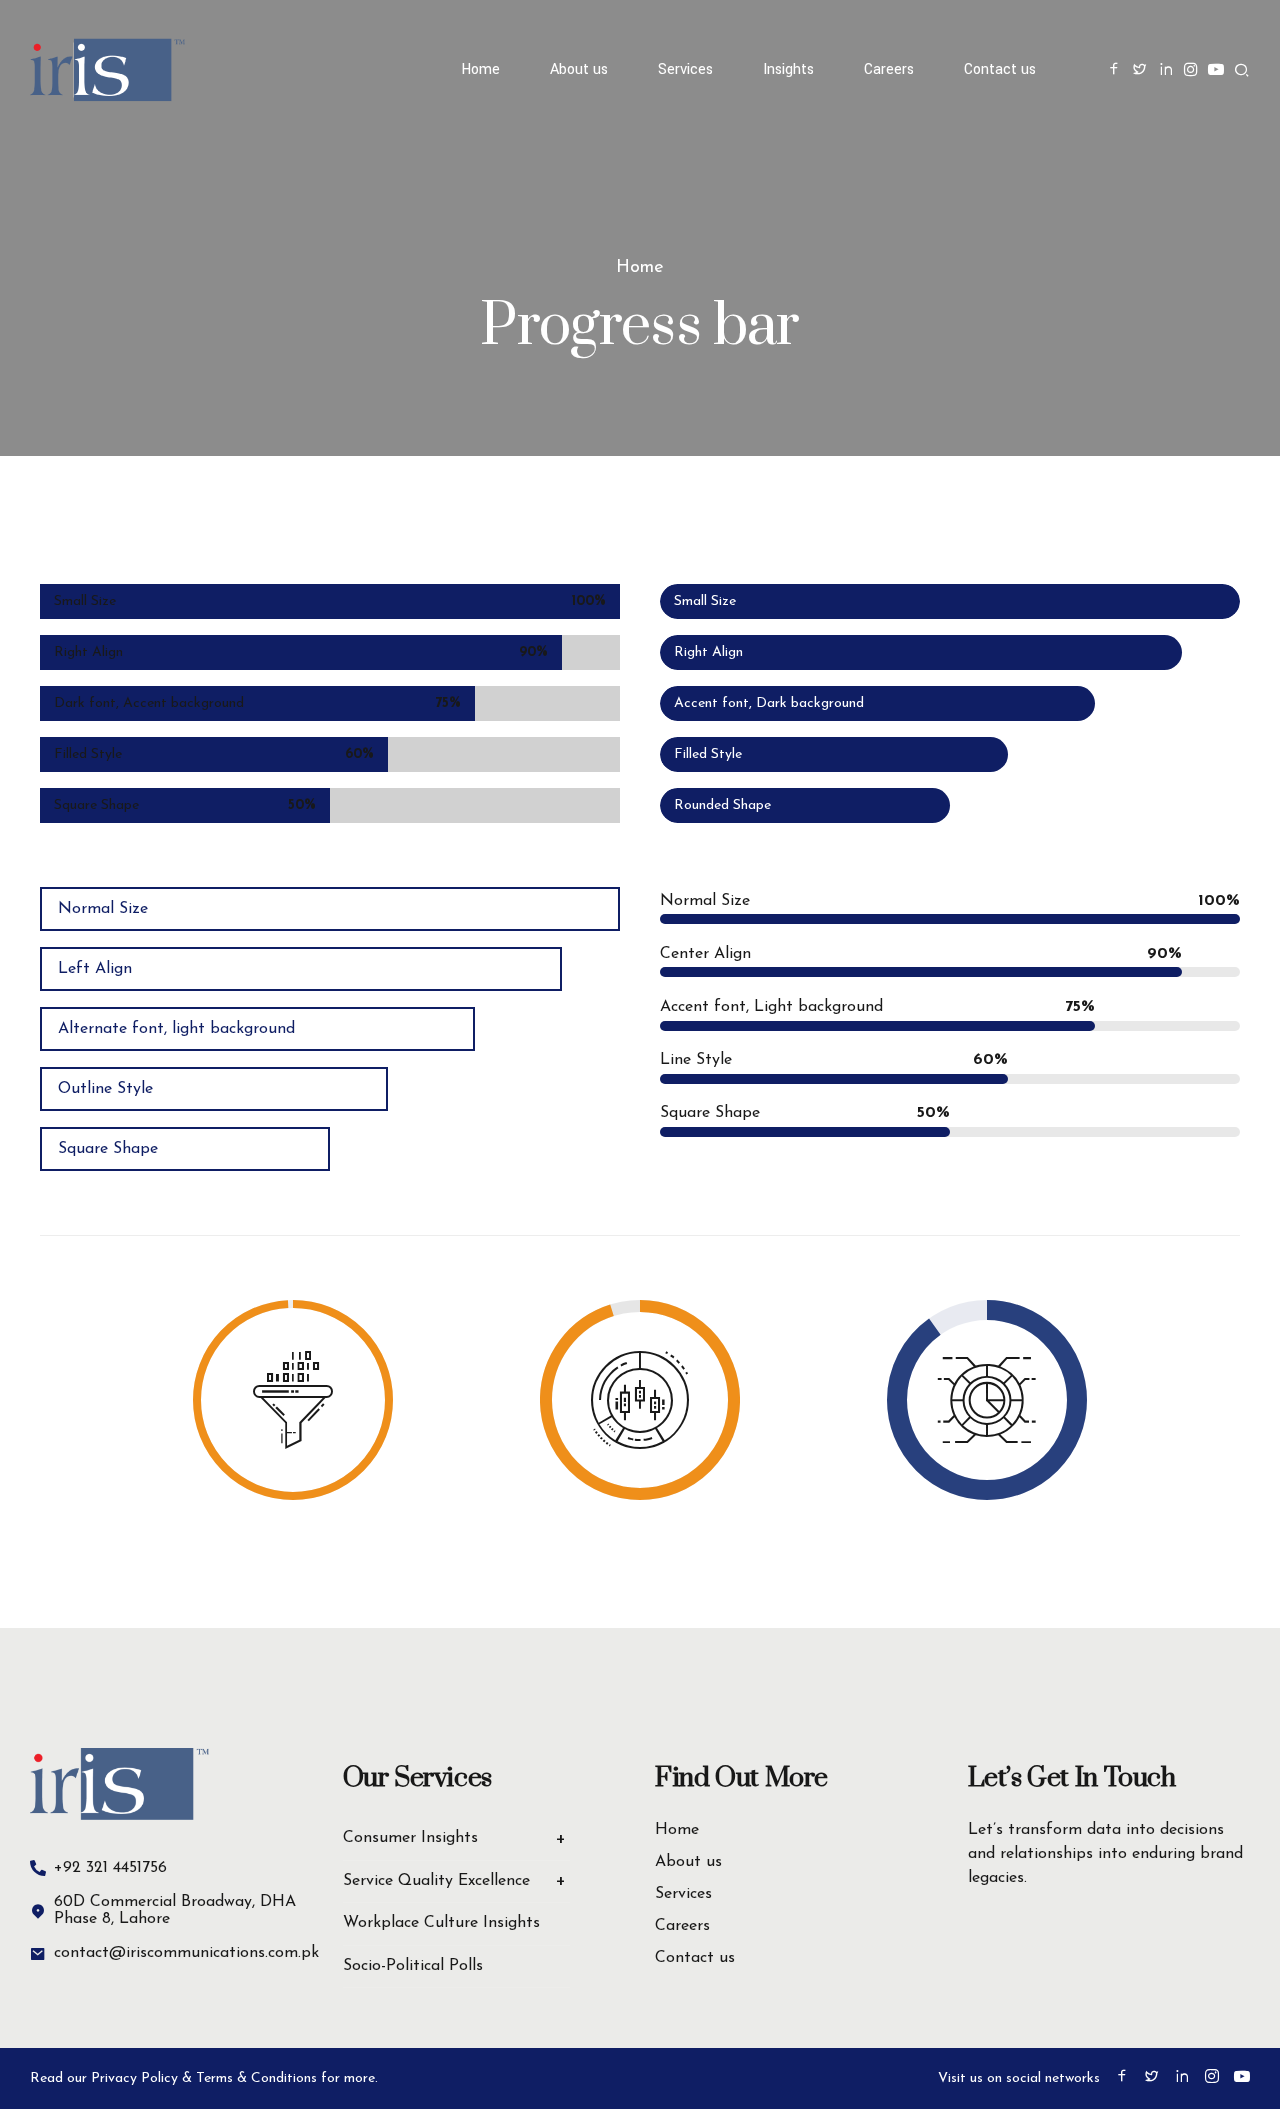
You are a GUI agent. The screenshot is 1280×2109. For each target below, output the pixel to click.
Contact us (1000, 69)
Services (683, 1894)
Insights (788, 69)
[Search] (1242, 70)
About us (579, 69)
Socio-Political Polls (413, 1966)
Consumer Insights (410, 1838)
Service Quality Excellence (436, 1881)
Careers (889, 69)
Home (480, 69)
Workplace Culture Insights (441, 1923)
